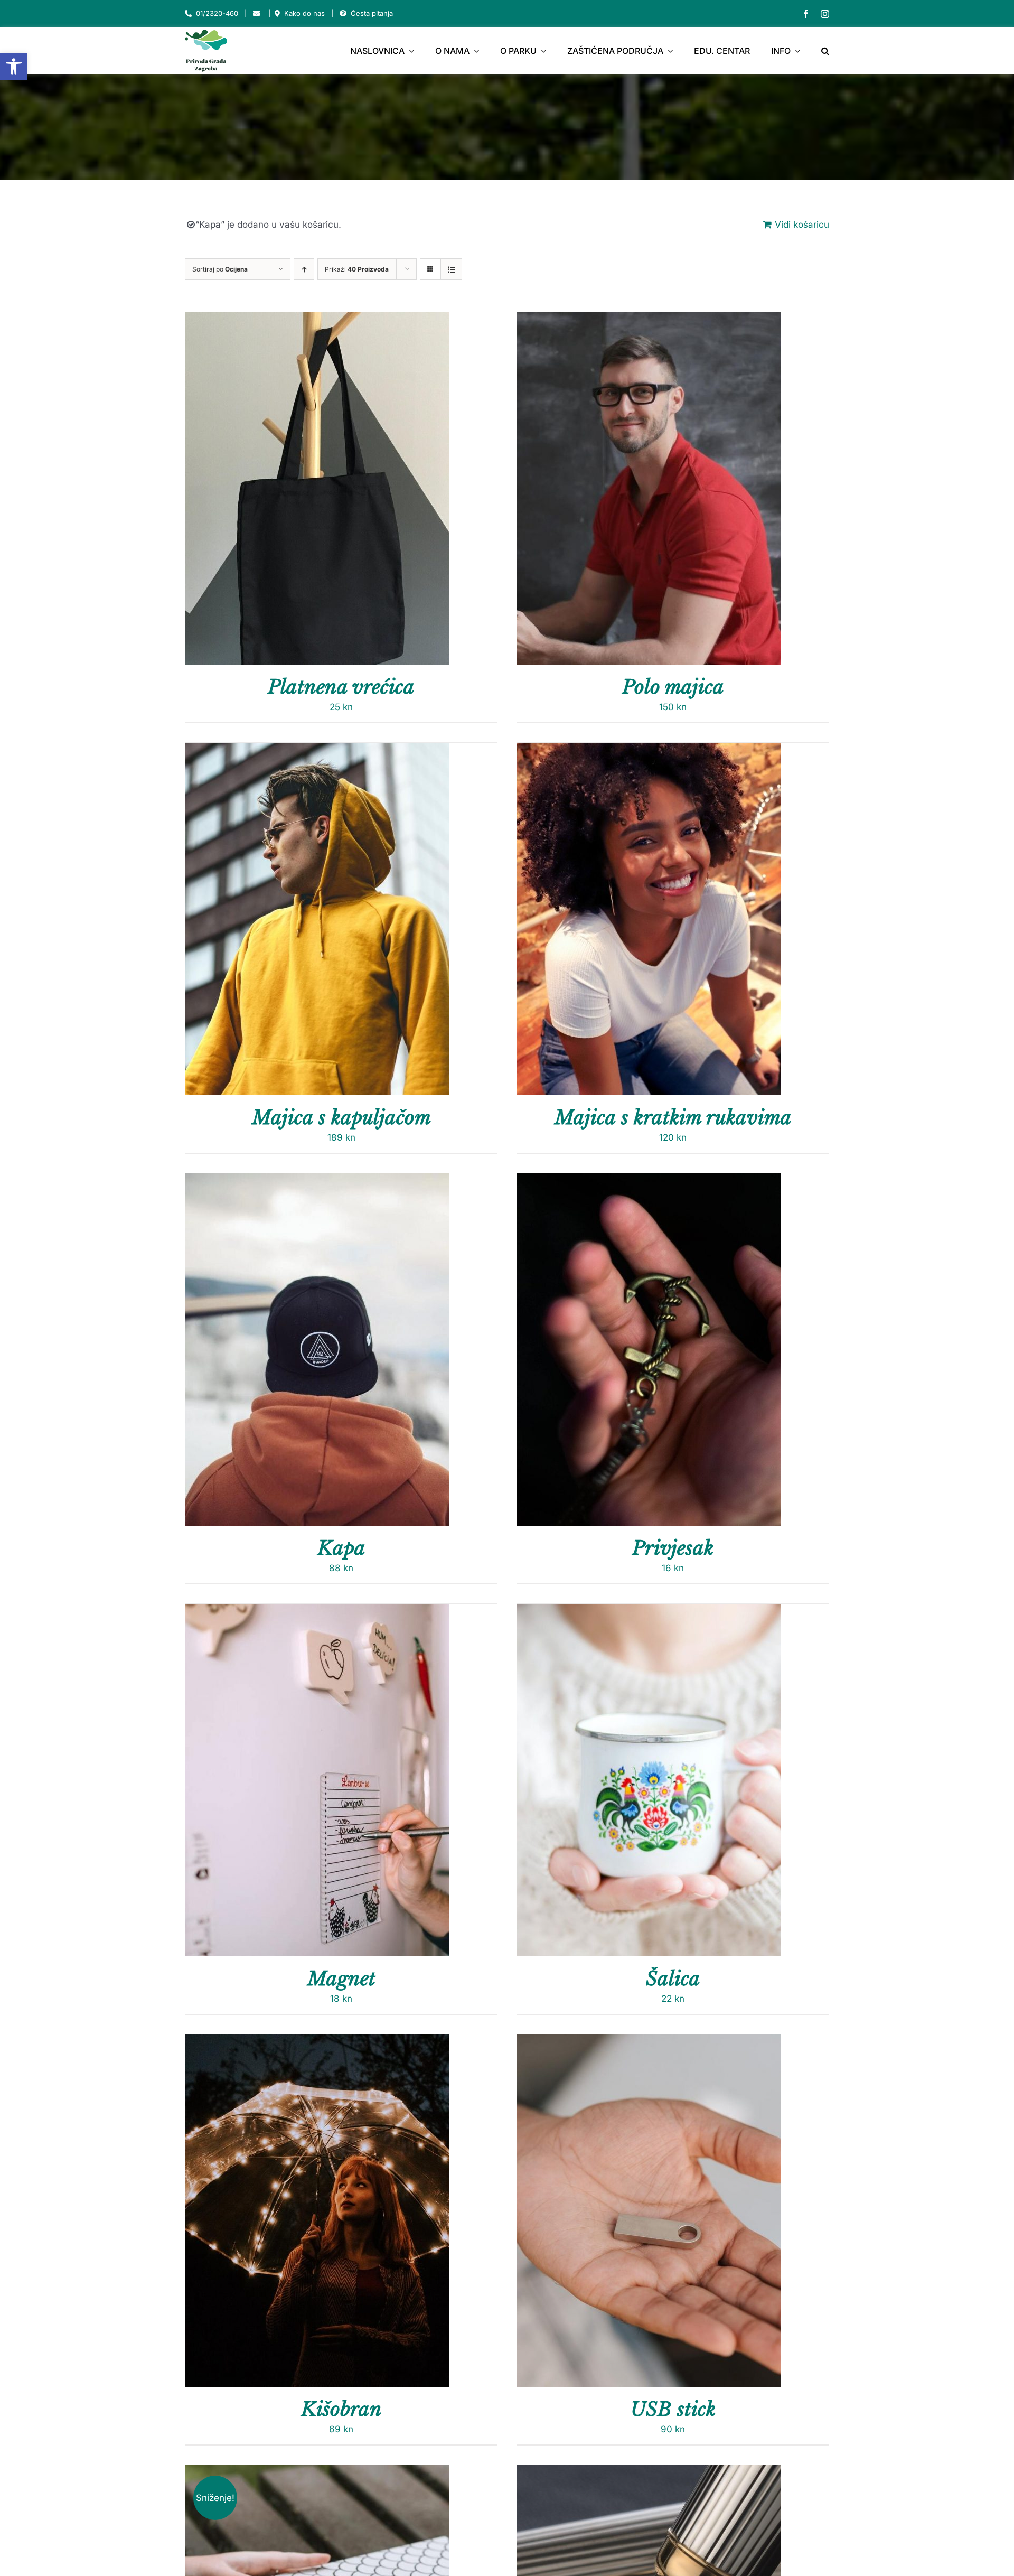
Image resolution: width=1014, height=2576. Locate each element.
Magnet (341, 1979)
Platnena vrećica (341, 687)
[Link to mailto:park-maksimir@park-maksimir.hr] (256, 13)
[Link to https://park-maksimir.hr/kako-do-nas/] (277, 13)
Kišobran (341, 2409)
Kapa (341, 1548)
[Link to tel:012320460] (188, 13)
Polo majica (673, 687)
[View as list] (451, 269)
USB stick (673, 2409)
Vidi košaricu (802, 225)
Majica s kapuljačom (341, 1118)
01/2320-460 (217, 13)
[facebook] (806, 14)
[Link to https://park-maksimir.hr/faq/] (343, 13)
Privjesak (673, 1548)
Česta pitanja (372, 13)
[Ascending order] (304, 269)
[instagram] (825, 14)
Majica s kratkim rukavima (673, 1118)
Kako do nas (304, 13)
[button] (14, 67)
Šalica (673, 1979)
